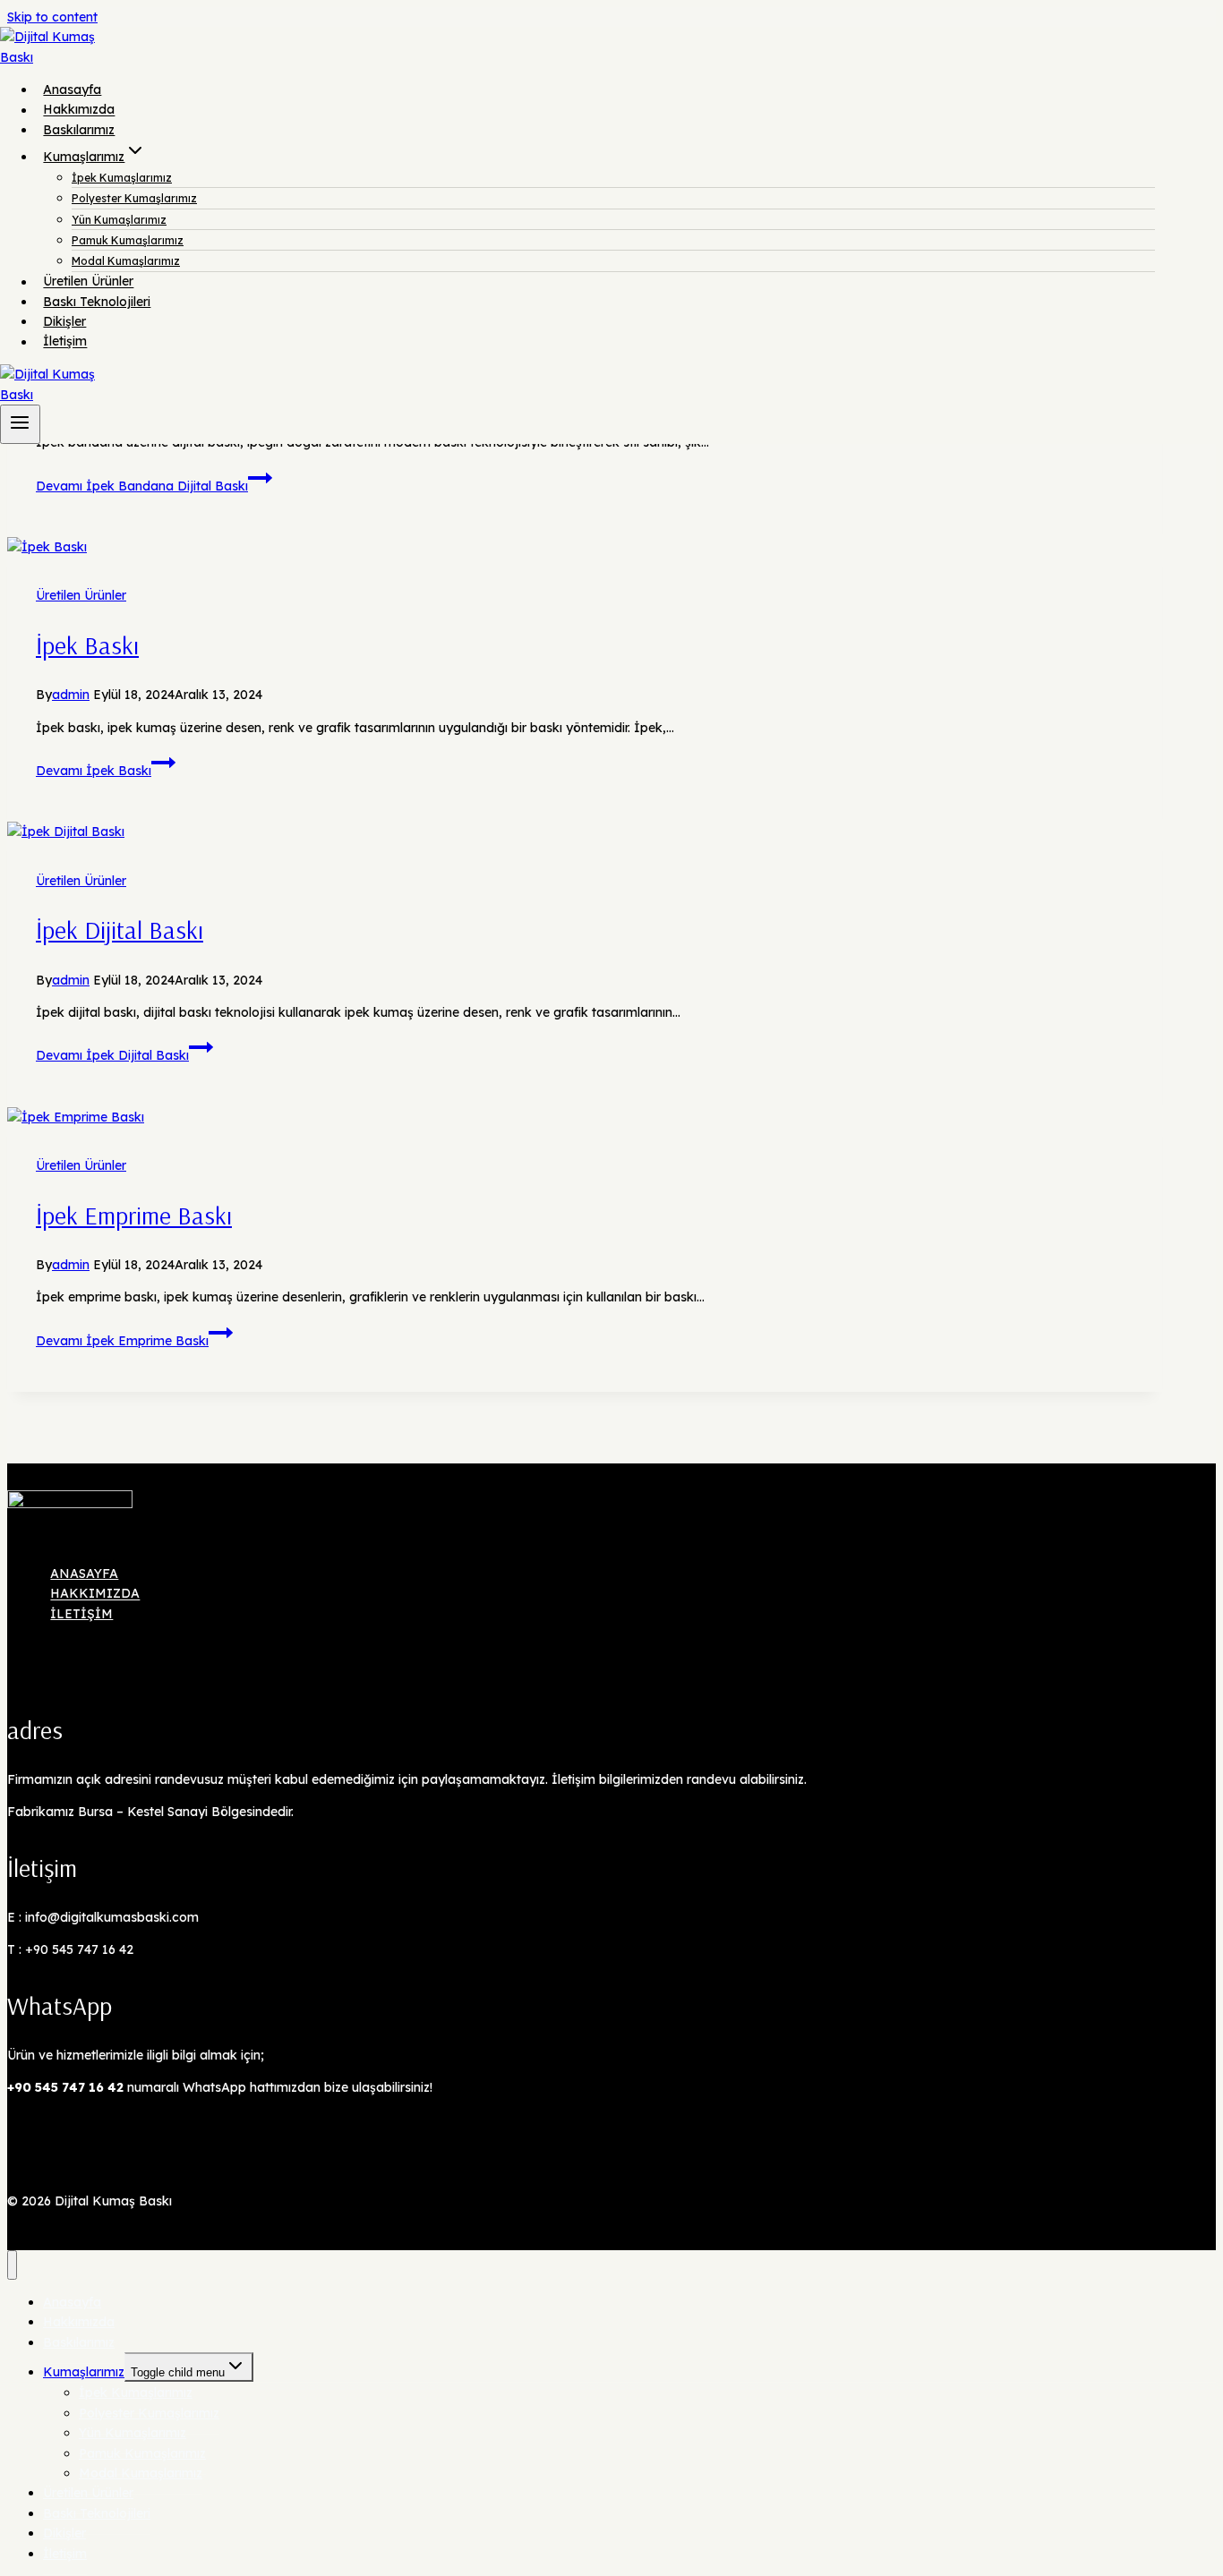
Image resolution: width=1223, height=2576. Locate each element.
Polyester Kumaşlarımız (134, 198)
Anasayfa (72, 90)
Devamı (142, 486)
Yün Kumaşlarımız (119, 220)
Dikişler (64, 321)
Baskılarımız (79, 130)
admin (71, 695)
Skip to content (52, 17)
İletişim (65, 342)
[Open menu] (20, 424)
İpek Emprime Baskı (134, 1215)
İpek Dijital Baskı (120, 930)
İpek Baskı (87, 645)
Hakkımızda (79, 110)
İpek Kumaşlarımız (122, 178)
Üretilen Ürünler (88, 282)
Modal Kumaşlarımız (126, 261)
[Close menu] (12, 2265)
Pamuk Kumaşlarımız (128, 240)
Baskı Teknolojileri (97, 302)
